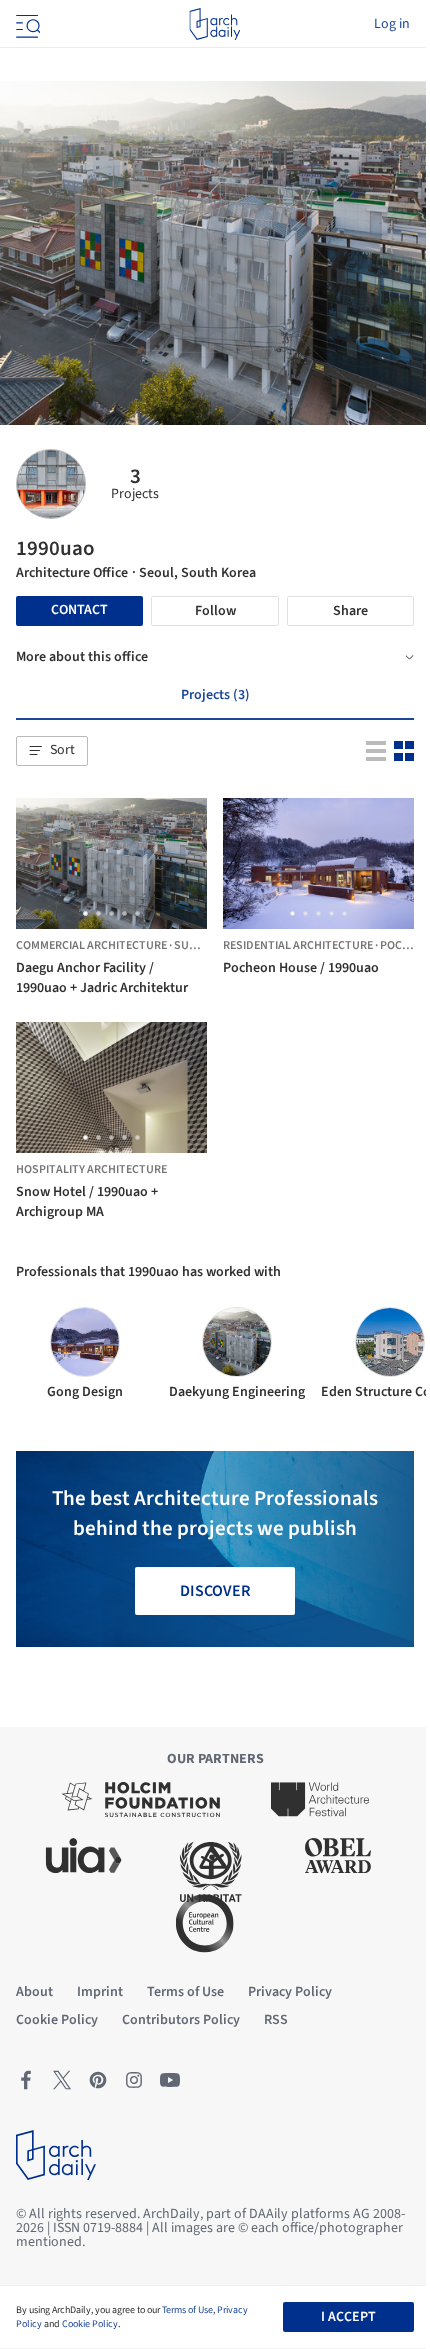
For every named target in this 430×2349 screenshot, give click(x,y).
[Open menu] (26, 24)
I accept (348, 2317)
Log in (392, 24)
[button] (52, 751)
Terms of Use (187, 2310)
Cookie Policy (90, 2324)
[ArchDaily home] (214, 24)
